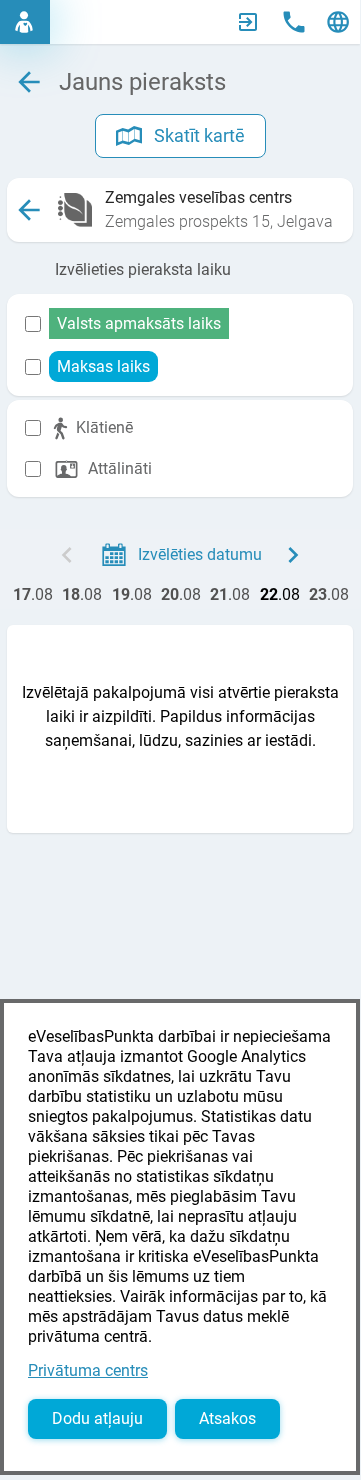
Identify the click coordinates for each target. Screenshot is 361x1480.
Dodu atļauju (97, 1418)
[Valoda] (338, 22)
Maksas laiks (103, 366)
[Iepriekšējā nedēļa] (67, 555)
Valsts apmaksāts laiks (139, 323)
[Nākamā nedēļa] (293, 555)
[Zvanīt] (294, 22)
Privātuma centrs (88, 1370)
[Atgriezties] (29, 210)
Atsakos (227, 1418)
